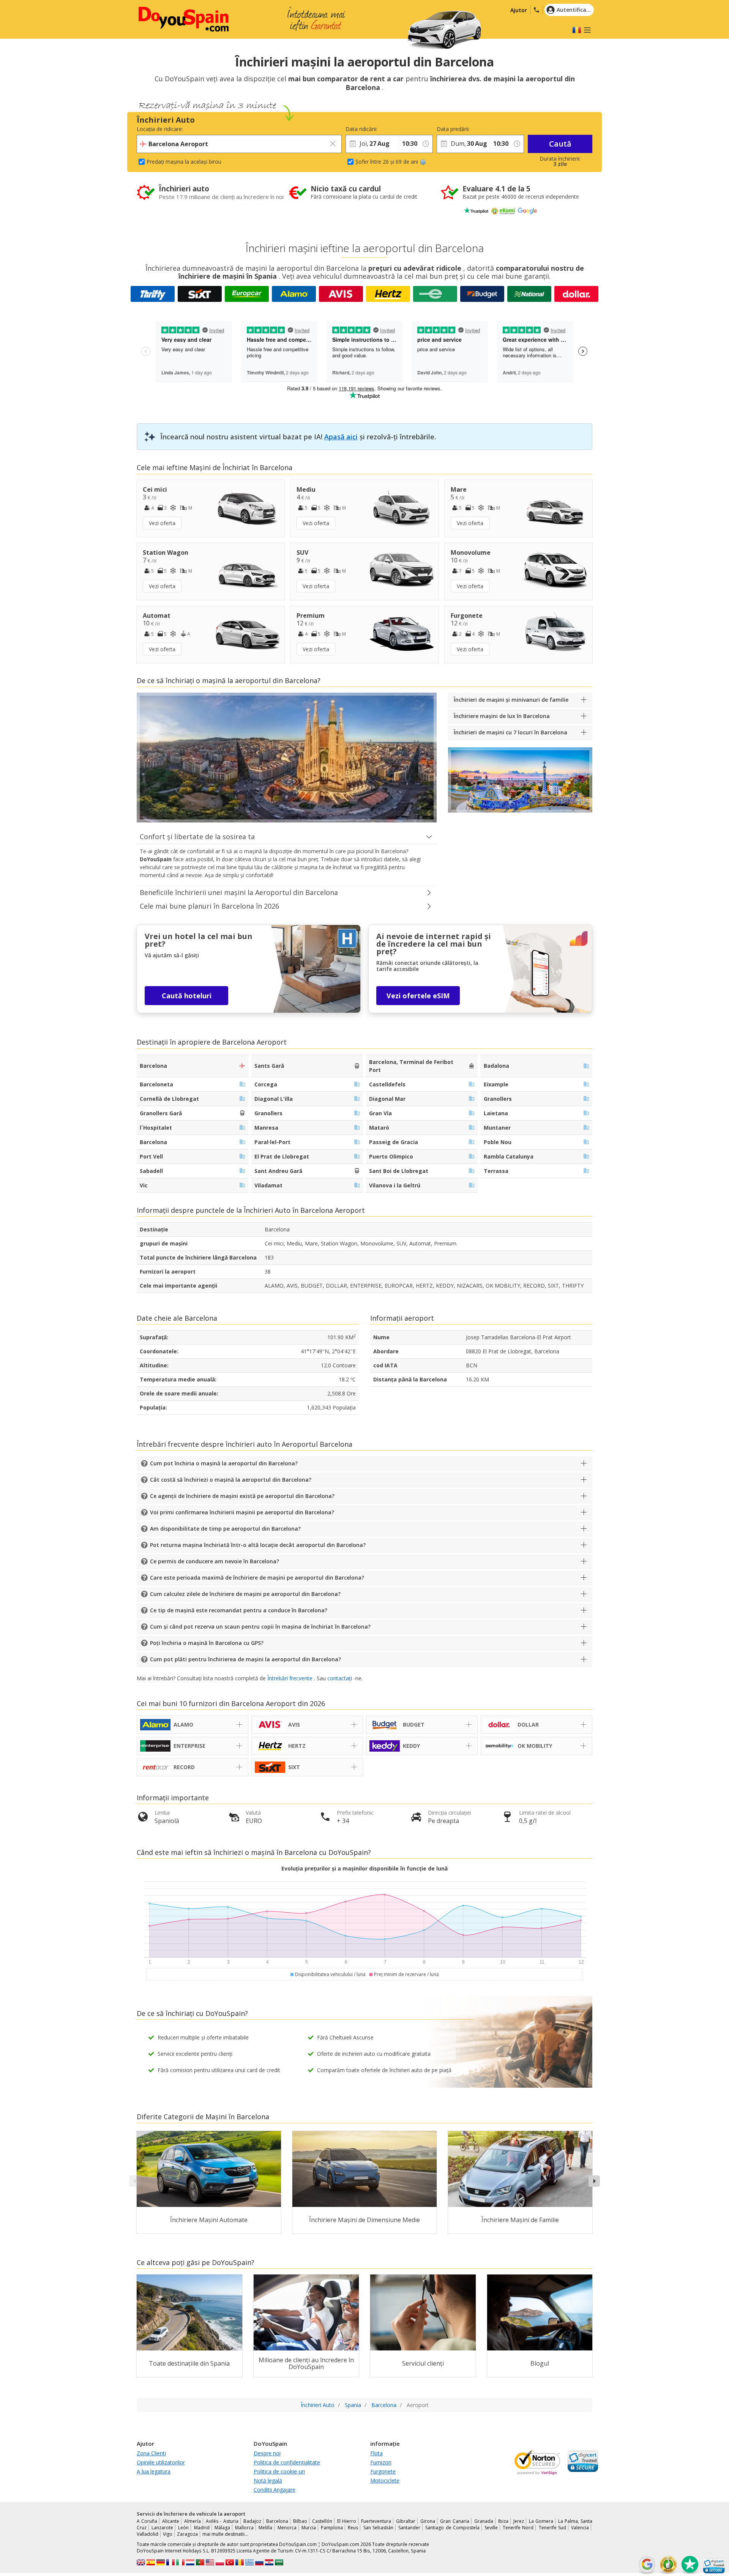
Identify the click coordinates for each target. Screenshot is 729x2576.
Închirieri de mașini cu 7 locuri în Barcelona (510, 732)
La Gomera (541, 2521)
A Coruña (147, 2521)
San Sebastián (378, 2528)
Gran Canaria (454, 2521)
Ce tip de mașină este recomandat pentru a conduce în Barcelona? (239, 1610)
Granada (484, 2521)
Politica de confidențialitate (287, 2462)
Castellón (322, 2521)
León (183, 2528)
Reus (353, 2528)
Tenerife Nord (518, 2528)
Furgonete (383, 2471)
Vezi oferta (162, 523)
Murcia (309, 2528)
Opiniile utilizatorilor (161, 2462)
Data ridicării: (361, 129)
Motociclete (385, 2481)
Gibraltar (406, 2521)
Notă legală (268, 2481)
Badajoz (252, 2521)
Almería (193, 2521)
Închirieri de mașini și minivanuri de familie (511, 700)
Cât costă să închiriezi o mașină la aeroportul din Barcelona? (231, 1480)
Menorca (287, 2528)
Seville (491, 2528)
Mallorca (244, 2528)
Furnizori (381, 2462)
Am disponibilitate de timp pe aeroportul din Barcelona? (225, 1529)
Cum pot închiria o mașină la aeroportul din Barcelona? (224, 1463)
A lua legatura (154, 2471)
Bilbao (300, 2521)
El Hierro (347, 2521)
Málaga (222, 2528)
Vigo (168, 2534)
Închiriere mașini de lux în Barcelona (502, 716)
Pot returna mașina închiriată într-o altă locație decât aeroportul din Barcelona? (258, 1545)
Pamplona (332, 2528)
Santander (409, 2528)
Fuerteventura (376, 2521)
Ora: (404, 129)
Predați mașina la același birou (184, 162)
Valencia (580, 2528)
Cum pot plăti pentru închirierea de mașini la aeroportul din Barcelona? (245, 1659)
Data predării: (453, 129)
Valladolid (148, 2534)
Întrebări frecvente (290, 1678)
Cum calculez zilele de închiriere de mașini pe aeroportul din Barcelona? (245, 1594)
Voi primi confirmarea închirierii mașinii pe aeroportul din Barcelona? (242, 1512)
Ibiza (503, 2521)
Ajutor (519, 10)
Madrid (202, 2528)
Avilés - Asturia (222, 2521)
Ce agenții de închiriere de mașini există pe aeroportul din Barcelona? (242, 1496)
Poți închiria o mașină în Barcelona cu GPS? (207, 1643)
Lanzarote (162, 2528)
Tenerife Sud (552, 2528)
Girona (428, 2521)
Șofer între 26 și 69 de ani (387, 162)
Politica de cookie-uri (279, 2471)
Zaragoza (187, 2534)
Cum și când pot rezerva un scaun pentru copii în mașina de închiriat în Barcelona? (260, 1627)
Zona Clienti (151, 2453)
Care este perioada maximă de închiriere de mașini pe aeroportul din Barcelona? (257, 1578)
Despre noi (267, 2453)
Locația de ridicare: (160, 129)
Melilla (265, 2528)
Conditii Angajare (275, 2490)
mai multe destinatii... (225, 2534)
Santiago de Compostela (452, 2528)
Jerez (519, 2521)
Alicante (171, 2521)
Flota (376, 2453)
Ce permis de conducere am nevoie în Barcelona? (215, 1561)
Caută (560, 144)
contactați (340, 1678)
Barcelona (277, 2521)
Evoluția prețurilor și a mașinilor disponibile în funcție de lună (364, 1868)
